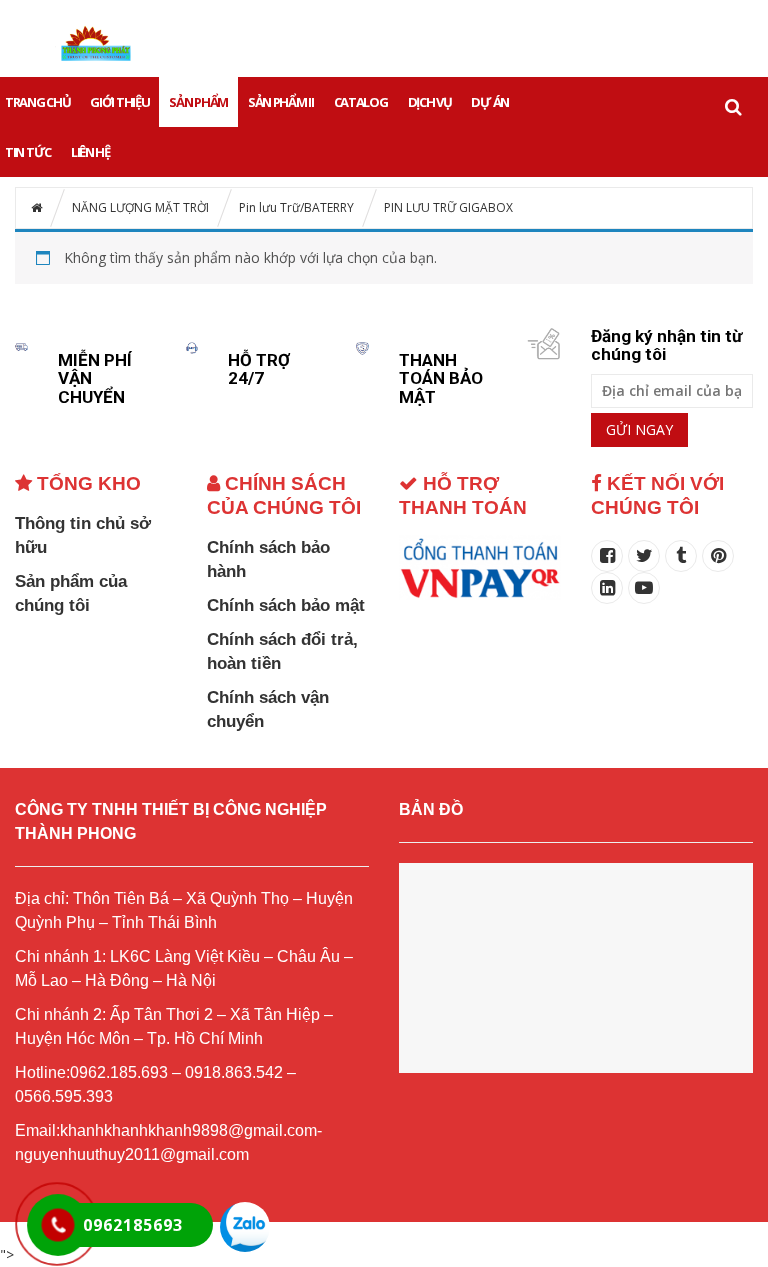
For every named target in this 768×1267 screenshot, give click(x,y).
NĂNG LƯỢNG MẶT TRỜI (140, 207)
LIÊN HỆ (90, 152)
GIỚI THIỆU (119, 102)
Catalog (361, 102)
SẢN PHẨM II (281, 102)
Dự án (490, 102)
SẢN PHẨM (198, 102)
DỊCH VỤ (430, 102)
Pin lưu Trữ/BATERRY (296, 207)
